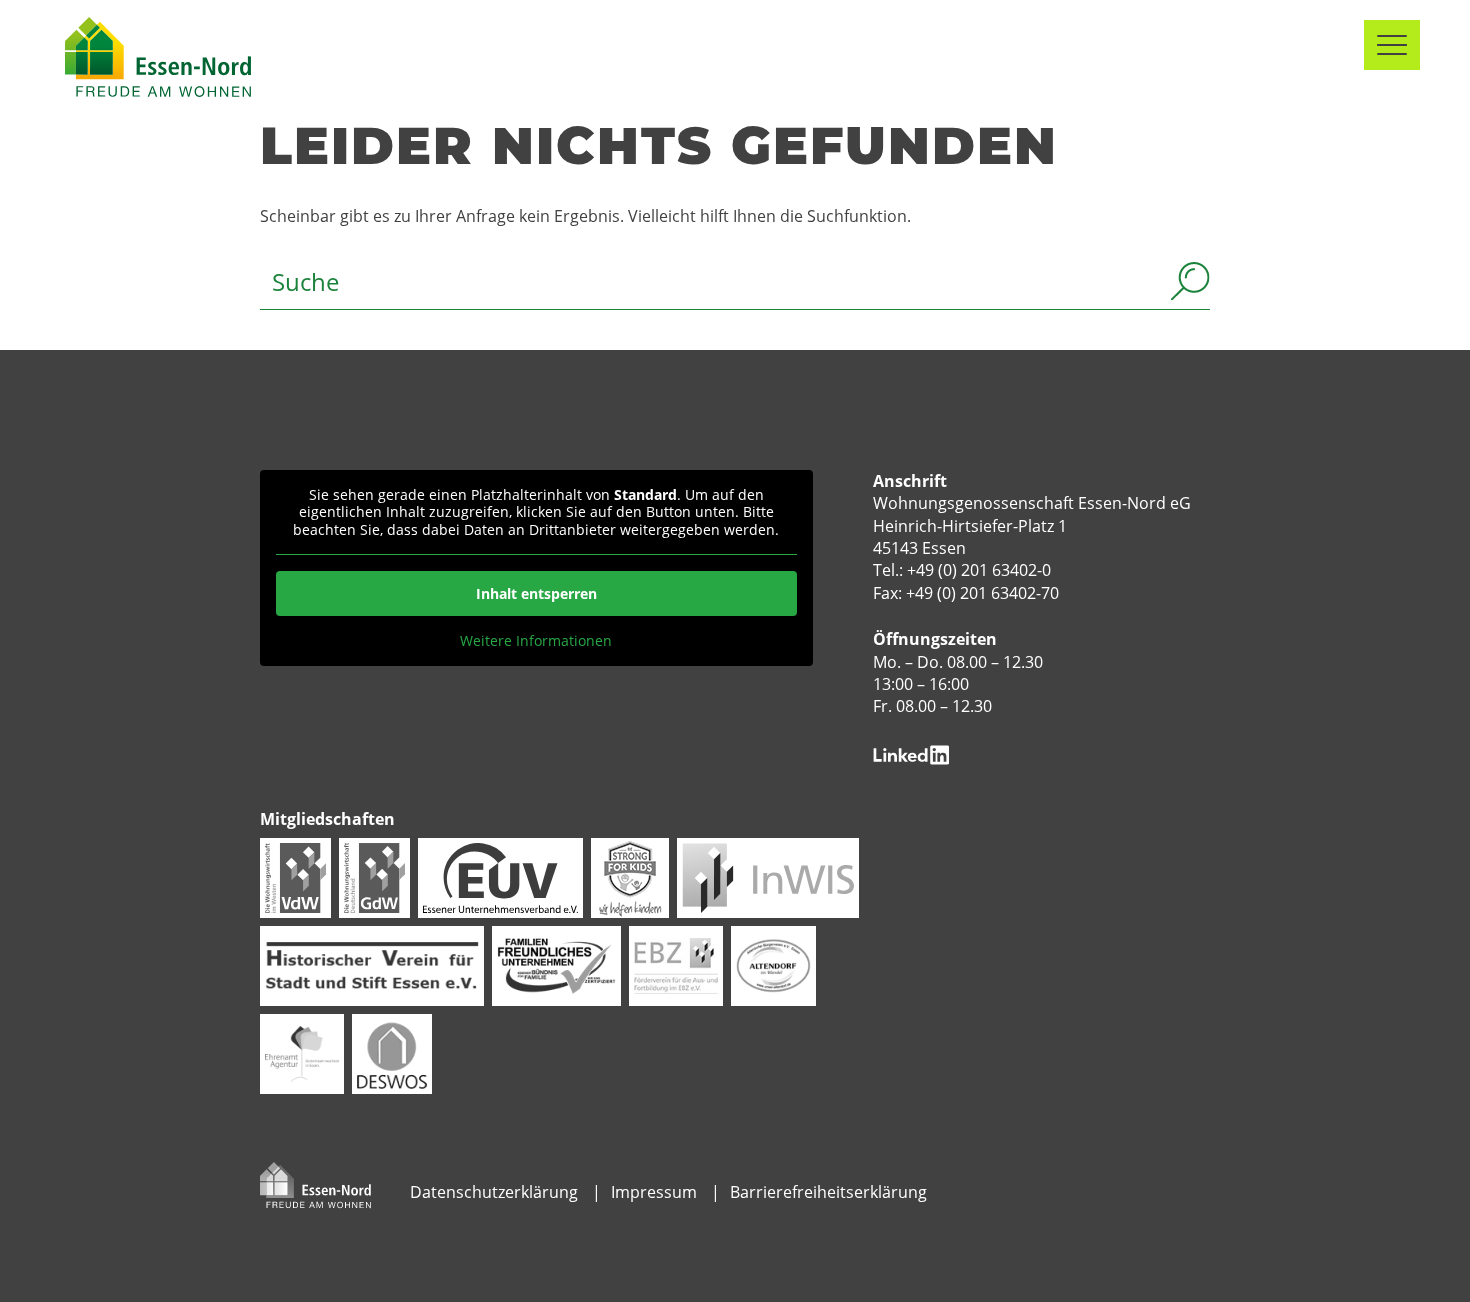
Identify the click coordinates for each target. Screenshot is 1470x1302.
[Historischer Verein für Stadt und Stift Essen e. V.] (372, 965)
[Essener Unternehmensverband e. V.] (500, 877)
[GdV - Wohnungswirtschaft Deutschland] (374, 877)
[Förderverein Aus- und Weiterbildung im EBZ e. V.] (676, 965)
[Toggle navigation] (1392, 45)
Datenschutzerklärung (494, 1192)
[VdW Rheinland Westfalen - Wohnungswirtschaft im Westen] (295, 877)
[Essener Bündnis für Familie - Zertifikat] (556, 965)
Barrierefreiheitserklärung (828, 1192)
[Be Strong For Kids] (630, 877)
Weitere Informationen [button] (536, 641)
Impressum (654, 1192)
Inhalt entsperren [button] (536, 593)
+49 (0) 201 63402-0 (979, 570)
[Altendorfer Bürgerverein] (773, 965)
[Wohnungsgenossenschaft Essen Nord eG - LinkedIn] (911, 753)
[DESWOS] (392, 1053)
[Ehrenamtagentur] (302, 1053)
